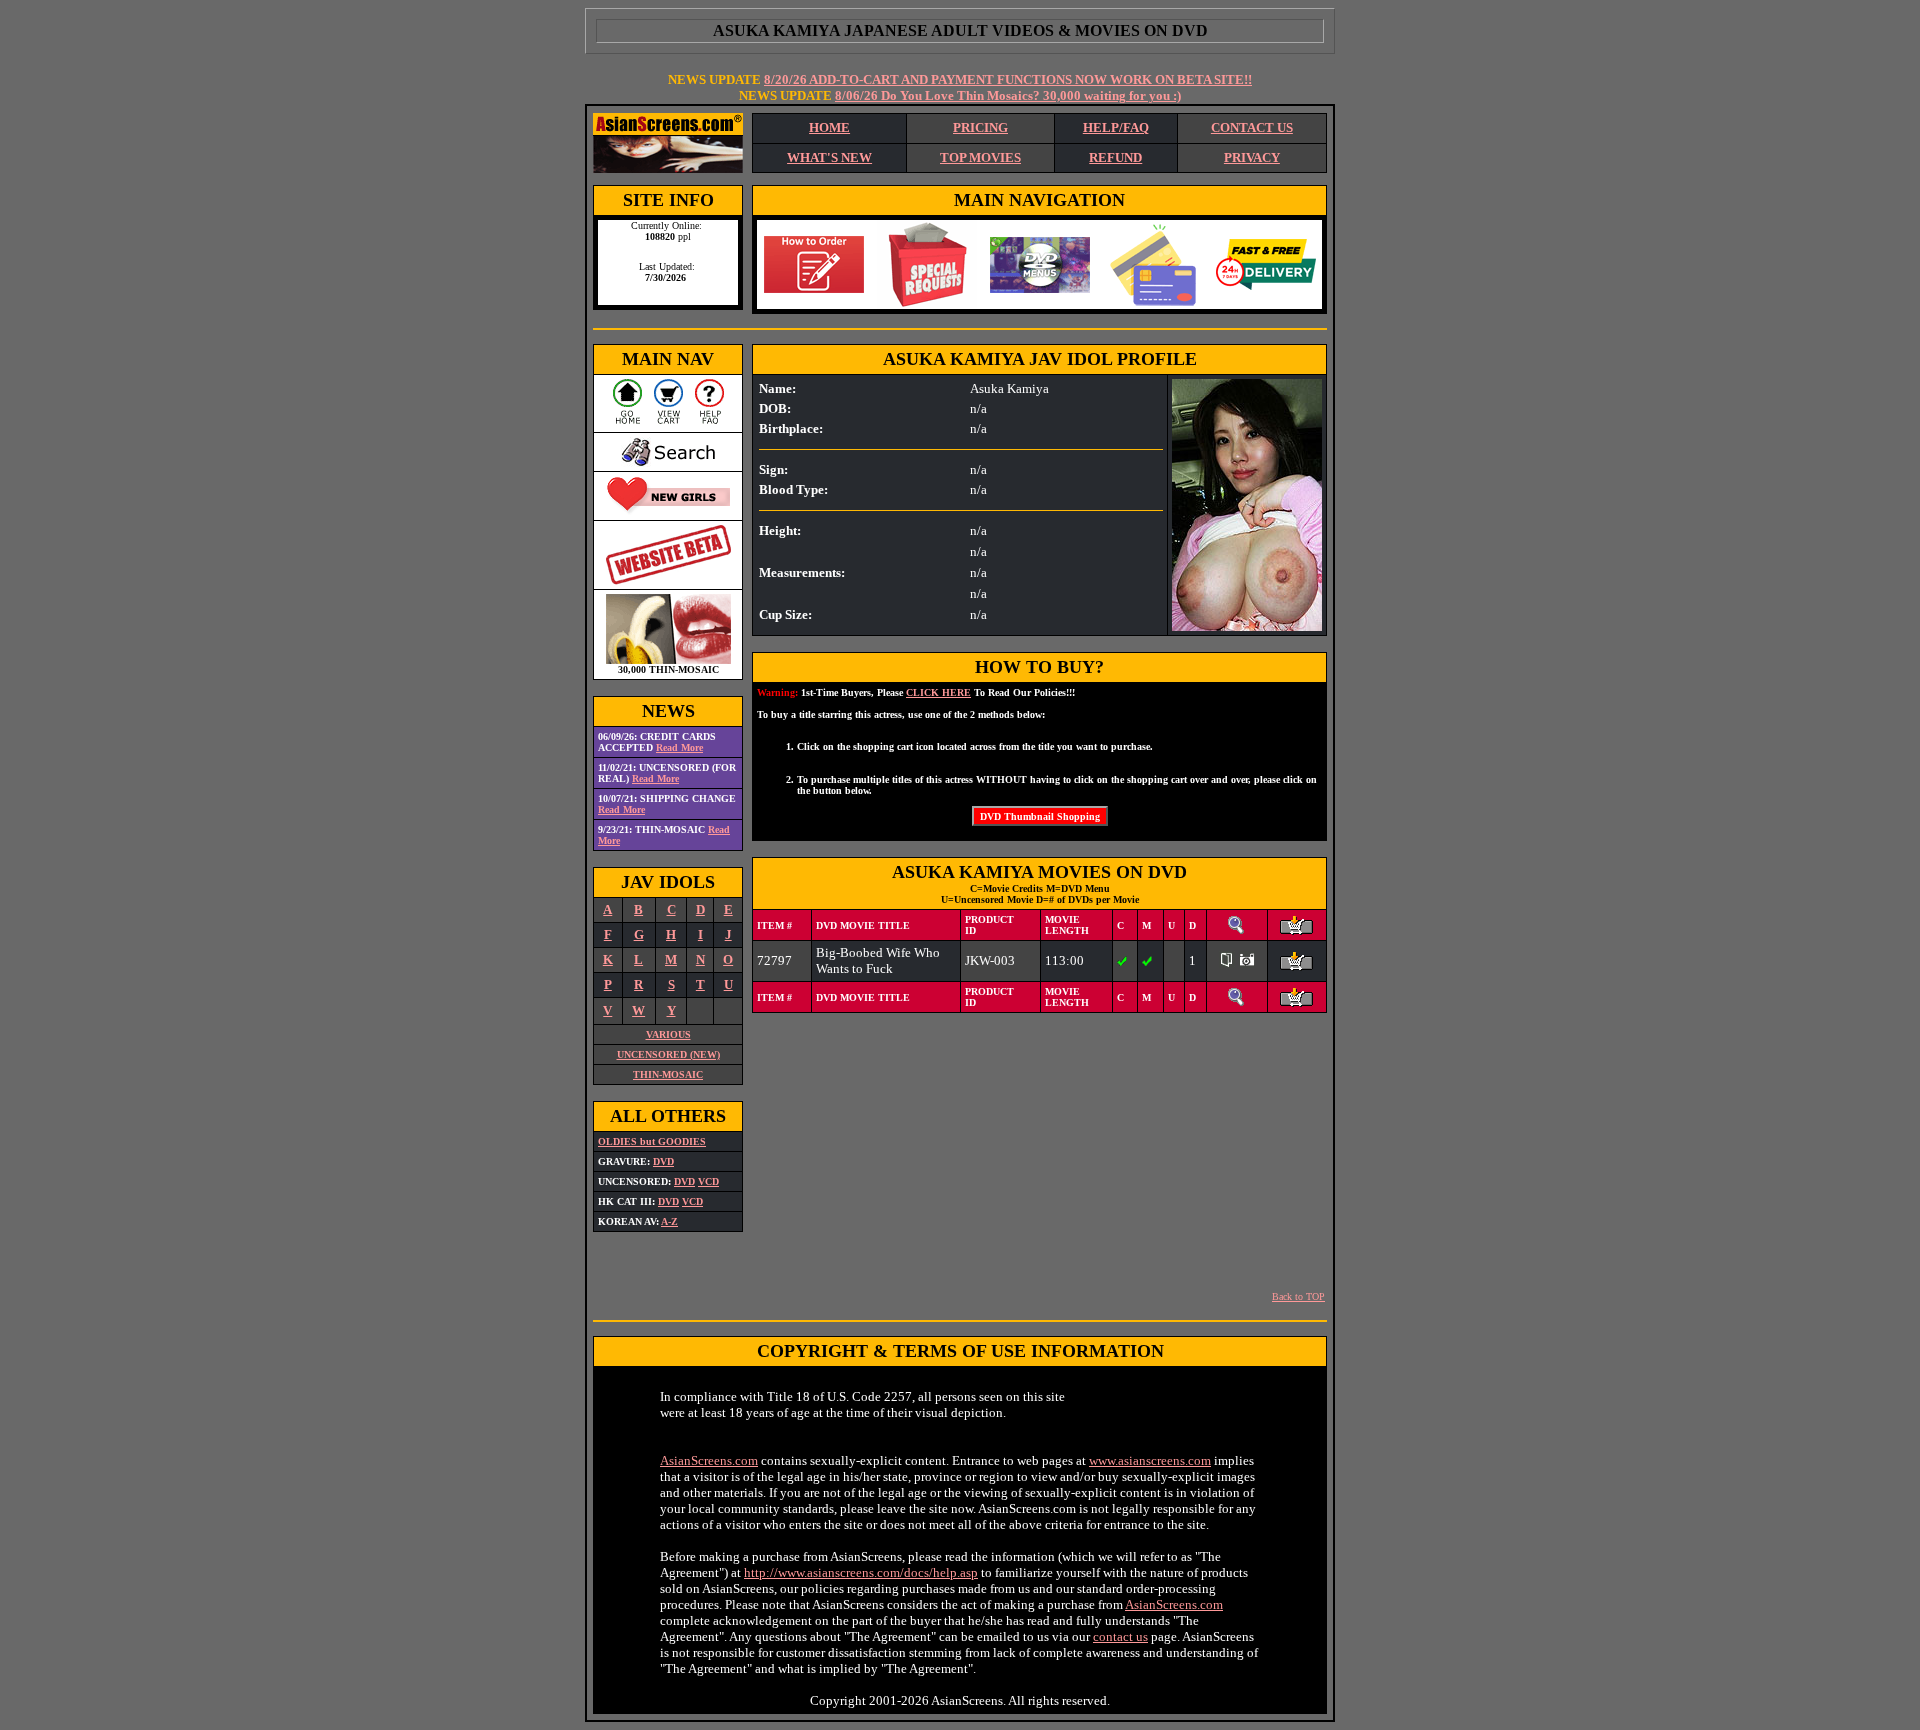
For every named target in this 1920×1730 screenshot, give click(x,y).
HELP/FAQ (1116, 127)
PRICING (980, 127)
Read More (679, 747)
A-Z (669, 1221)
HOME (829, 127)
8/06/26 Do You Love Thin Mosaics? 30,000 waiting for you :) (1008, 95)
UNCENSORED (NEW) (668, 1054)
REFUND (1115, 157)
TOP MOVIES (980, 157)
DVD (663, 1161)
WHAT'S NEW (829, 157)
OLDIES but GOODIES (652, 1141)
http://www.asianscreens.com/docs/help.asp (861, 1572)
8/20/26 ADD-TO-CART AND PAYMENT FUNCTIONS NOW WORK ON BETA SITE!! (1008, 79)
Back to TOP (1298, 1296)
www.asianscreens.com (1150, 1460)
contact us (1120, 1636)
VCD (708, 1181)
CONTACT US (1252, 127)
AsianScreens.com (709, 1460)
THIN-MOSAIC (668, 1074)
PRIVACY (1252, 157)
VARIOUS (668, 1034)
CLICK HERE (938, 692)
